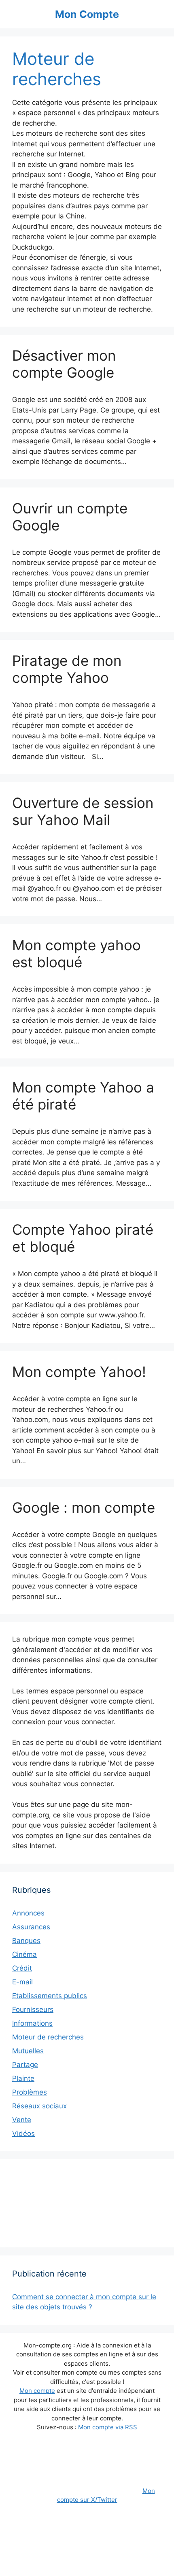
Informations (32, 2023)
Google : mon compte (84, 1507)
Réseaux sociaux (39, 2106)
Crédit (22, 1968)
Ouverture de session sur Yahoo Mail (83, 811)
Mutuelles (28, 2051)
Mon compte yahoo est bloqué (76, 953)
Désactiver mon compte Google (64, 364)
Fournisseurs (33, 2009)
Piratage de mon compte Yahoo (67, 669)
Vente (22, 2120)
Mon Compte (87, 14)
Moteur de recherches (48, 2037)
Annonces (28, 1913)
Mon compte (37, 2391)
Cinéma (24, 1954)
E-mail (22, 1982)
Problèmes (30, 2092)
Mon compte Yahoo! (79, 1372)
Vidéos (23, 2133)
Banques (26, 1941)
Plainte (23, 2078)
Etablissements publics (50, 1996)
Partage (25, 2065)
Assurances (31, 1927)
